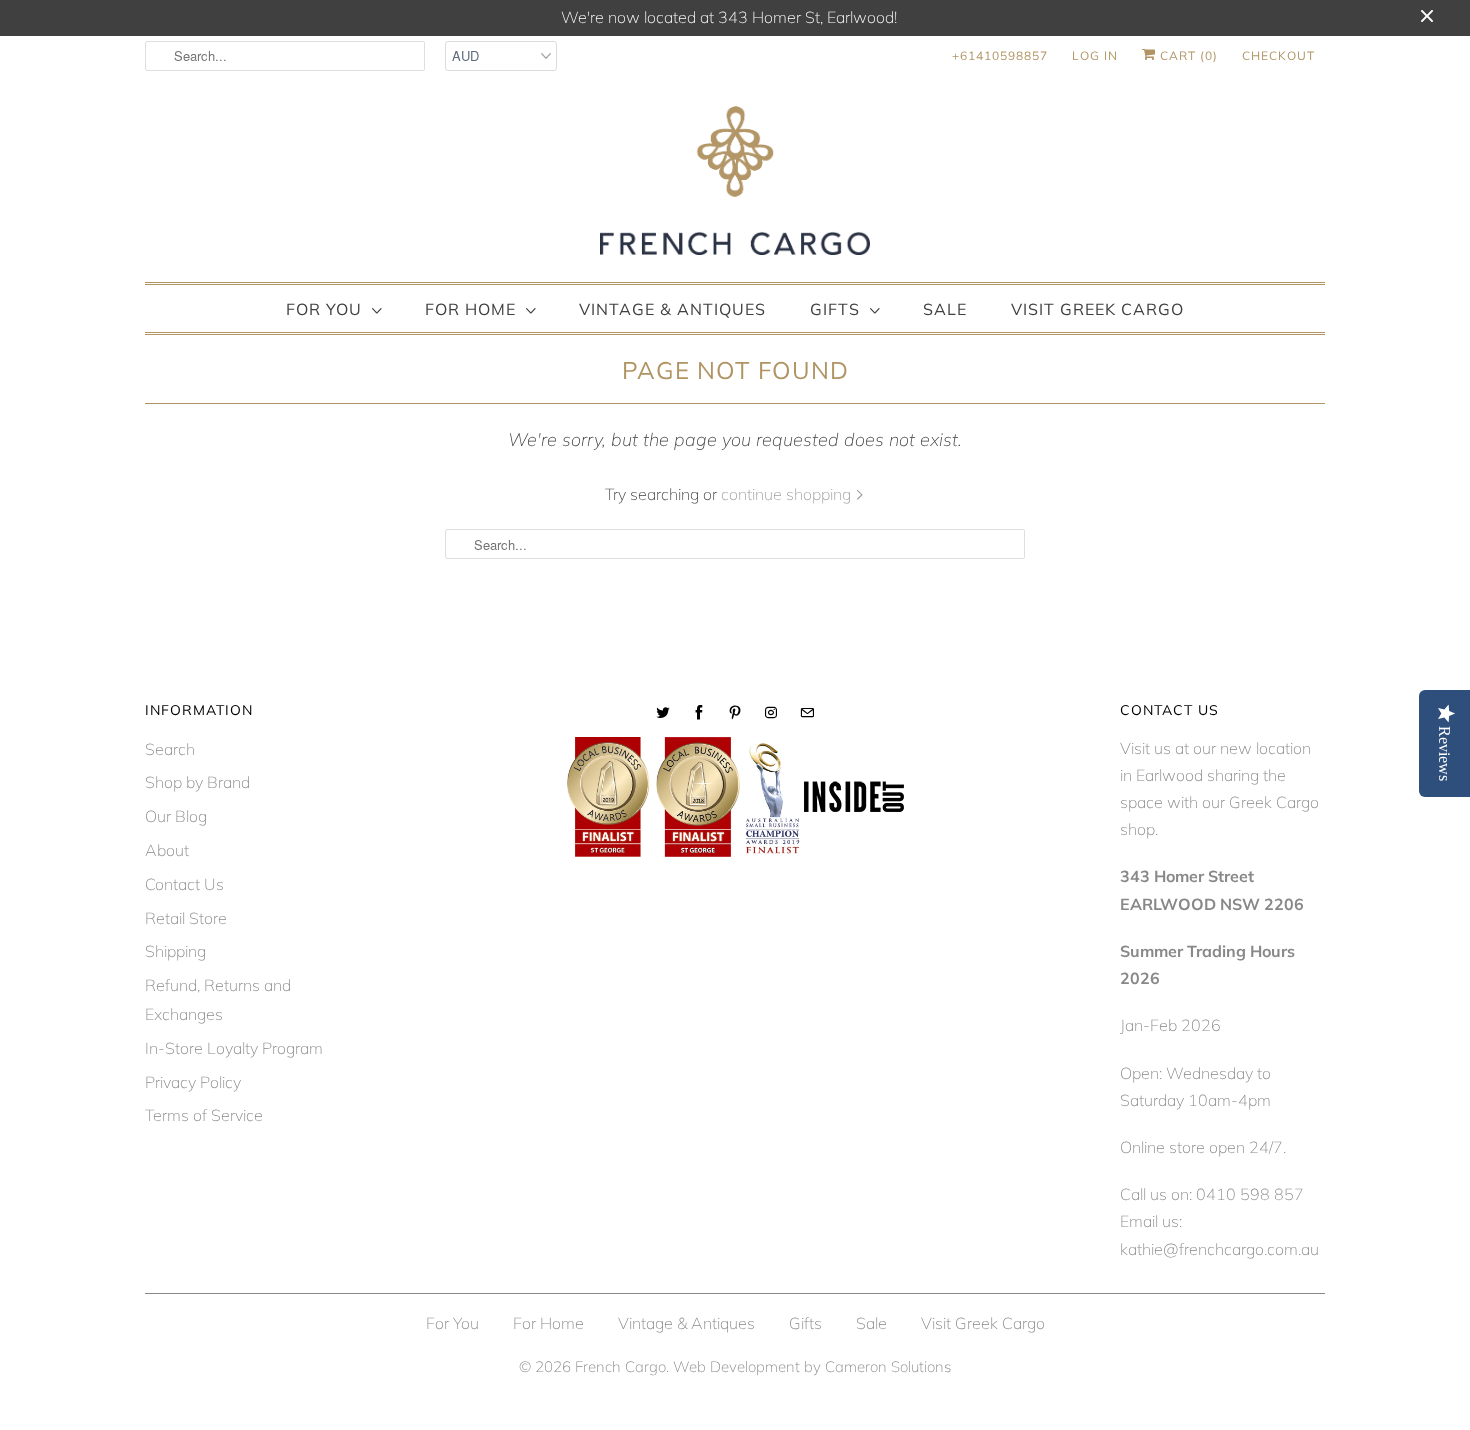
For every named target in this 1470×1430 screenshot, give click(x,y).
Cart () (1187, 55)
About (167, 850)
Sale (945, 309)
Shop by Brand (197, 782)
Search (170, 749)
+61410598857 (1000, 55)
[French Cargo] (735, 184)
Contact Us (184, 884)
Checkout (1278, 55)
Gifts (835, 309)
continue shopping (788, 494)
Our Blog (176, 816)
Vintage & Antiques (672, 309)
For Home (470, 309)
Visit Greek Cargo (1097, 309)
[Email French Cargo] (807, 713)
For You (324, 309)
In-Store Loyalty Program (234, 1048)
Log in (1095, 55)
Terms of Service (204, 1115)
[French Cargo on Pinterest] (735, 713)
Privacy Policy (193, 1082)
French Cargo (620, 1366)
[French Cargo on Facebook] (699, 713)
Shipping (175, 951)
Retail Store (186, 918)
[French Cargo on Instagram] (771, 713)
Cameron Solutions (888, 1366)
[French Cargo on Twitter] (663, 713)
